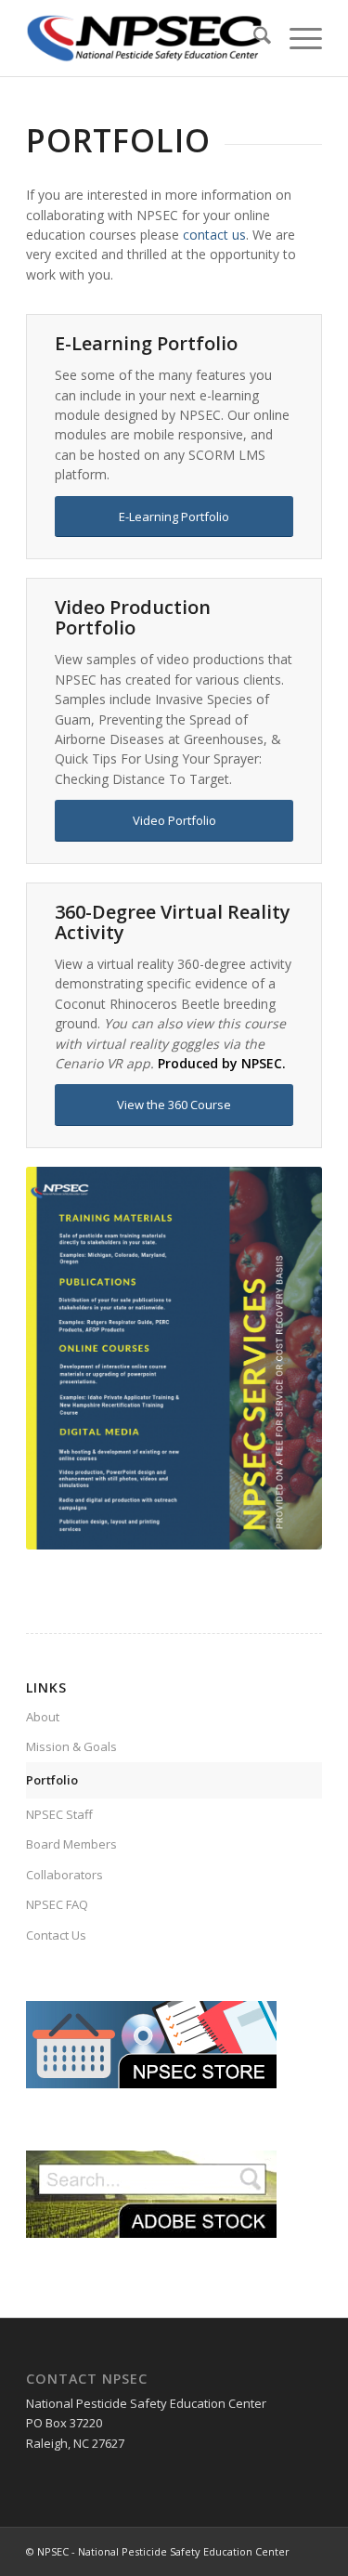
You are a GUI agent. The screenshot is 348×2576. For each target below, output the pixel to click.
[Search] (253, 38)
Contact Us (56, 1935)
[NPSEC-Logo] (144, 38)
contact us (214, 235)
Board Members (71, 1844)
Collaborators (64, 1875)
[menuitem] (253, 38)
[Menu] (296, 38)
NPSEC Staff (59, 1814)
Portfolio (52, 1780)
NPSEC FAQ (57, 1904)
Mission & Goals (71, 1746)
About (43, 1717)
